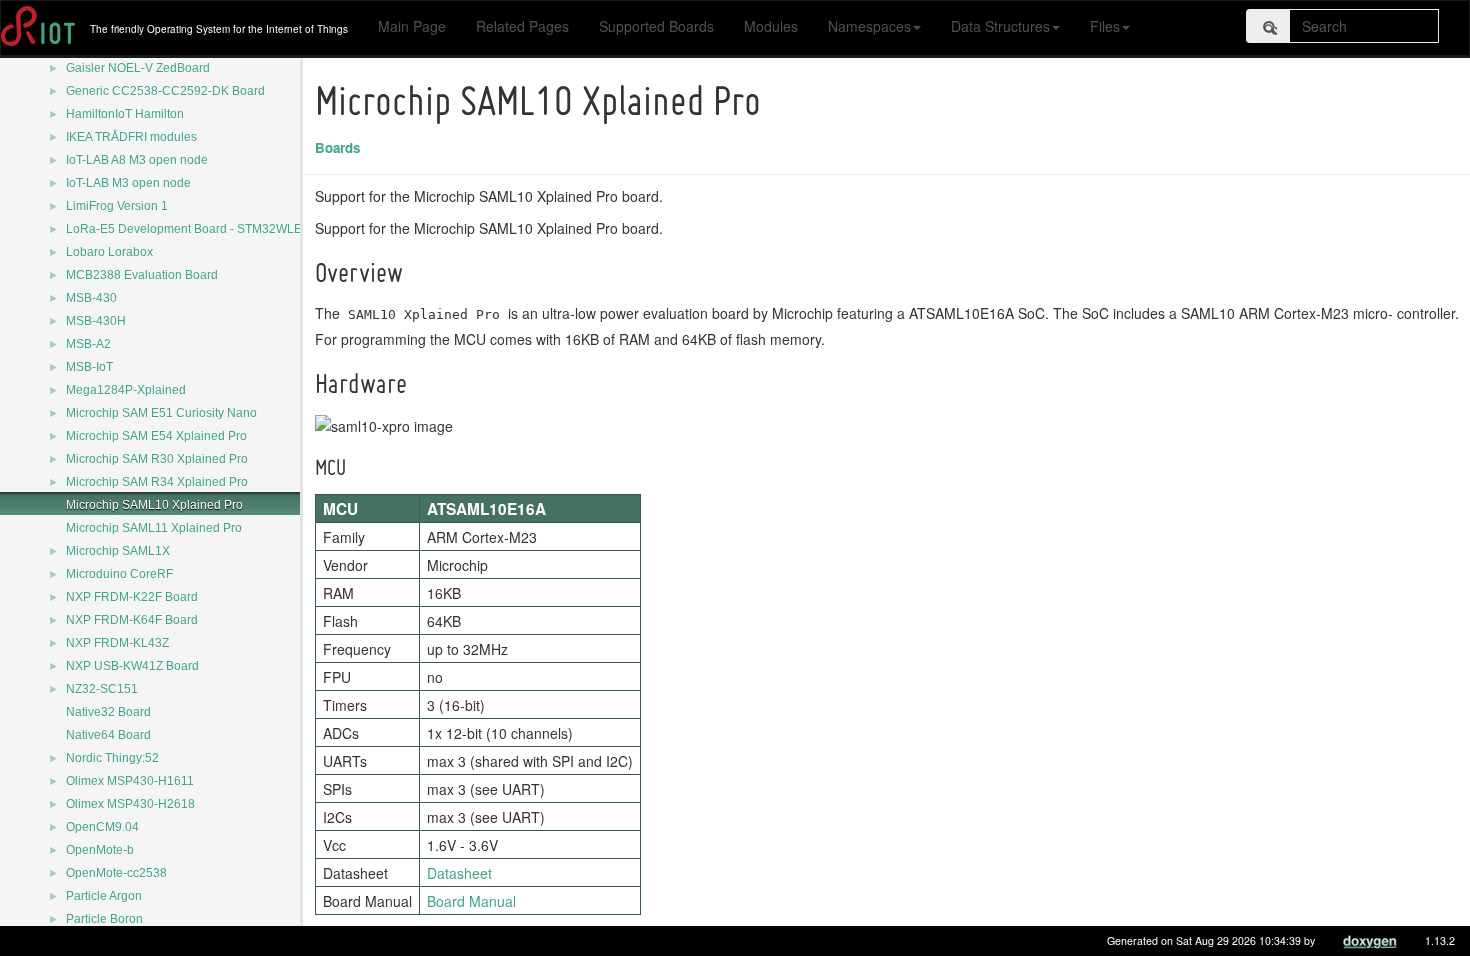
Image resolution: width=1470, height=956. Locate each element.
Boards (337, 147)
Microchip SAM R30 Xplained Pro (157, 459)
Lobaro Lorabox (109, 252)
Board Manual (471, 901)
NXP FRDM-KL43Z (117, 643)
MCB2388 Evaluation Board (142, 275)
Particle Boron (104, 919)
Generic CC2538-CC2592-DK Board (165, 91)
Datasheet (459, 873)
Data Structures (1000, 26)
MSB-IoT (89, 367)
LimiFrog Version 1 (117, 206)
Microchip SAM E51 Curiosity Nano (161, 413)
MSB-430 (91, 298)
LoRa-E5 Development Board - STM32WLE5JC (195, 229)
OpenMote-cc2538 (116, 873)
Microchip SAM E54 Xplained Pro (156, 436)
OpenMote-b (100, 850)
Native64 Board (108, 735)
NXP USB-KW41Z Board (132, 666)
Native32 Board (108, 712)
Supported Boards (656, 26)
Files (1105, 26)
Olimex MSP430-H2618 (130, 804)
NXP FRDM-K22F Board (132, 597)
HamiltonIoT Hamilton (125, 114)
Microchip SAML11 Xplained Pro (154, 528)
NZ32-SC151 (102, 689)
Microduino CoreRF (119, 574)
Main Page (412, 26)
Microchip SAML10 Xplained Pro (154, 505)
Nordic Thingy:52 (112, 758)
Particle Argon (104, 896)
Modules (771, 26)
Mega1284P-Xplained (126, 390)
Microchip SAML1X (118, 551)
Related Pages (522, 26)
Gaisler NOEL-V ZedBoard (138, 68)
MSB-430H (96, 321)
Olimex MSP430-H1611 (130, 781)
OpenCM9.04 (102, 827)
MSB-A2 (88, 344)
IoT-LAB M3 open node (128, 183)
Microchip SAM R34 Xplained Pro (157, 482)
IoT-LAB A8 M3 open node (137, 160)
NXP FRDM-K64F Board (132, 620)
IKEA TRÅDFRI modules (131, 137)
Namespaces (869, 26)
